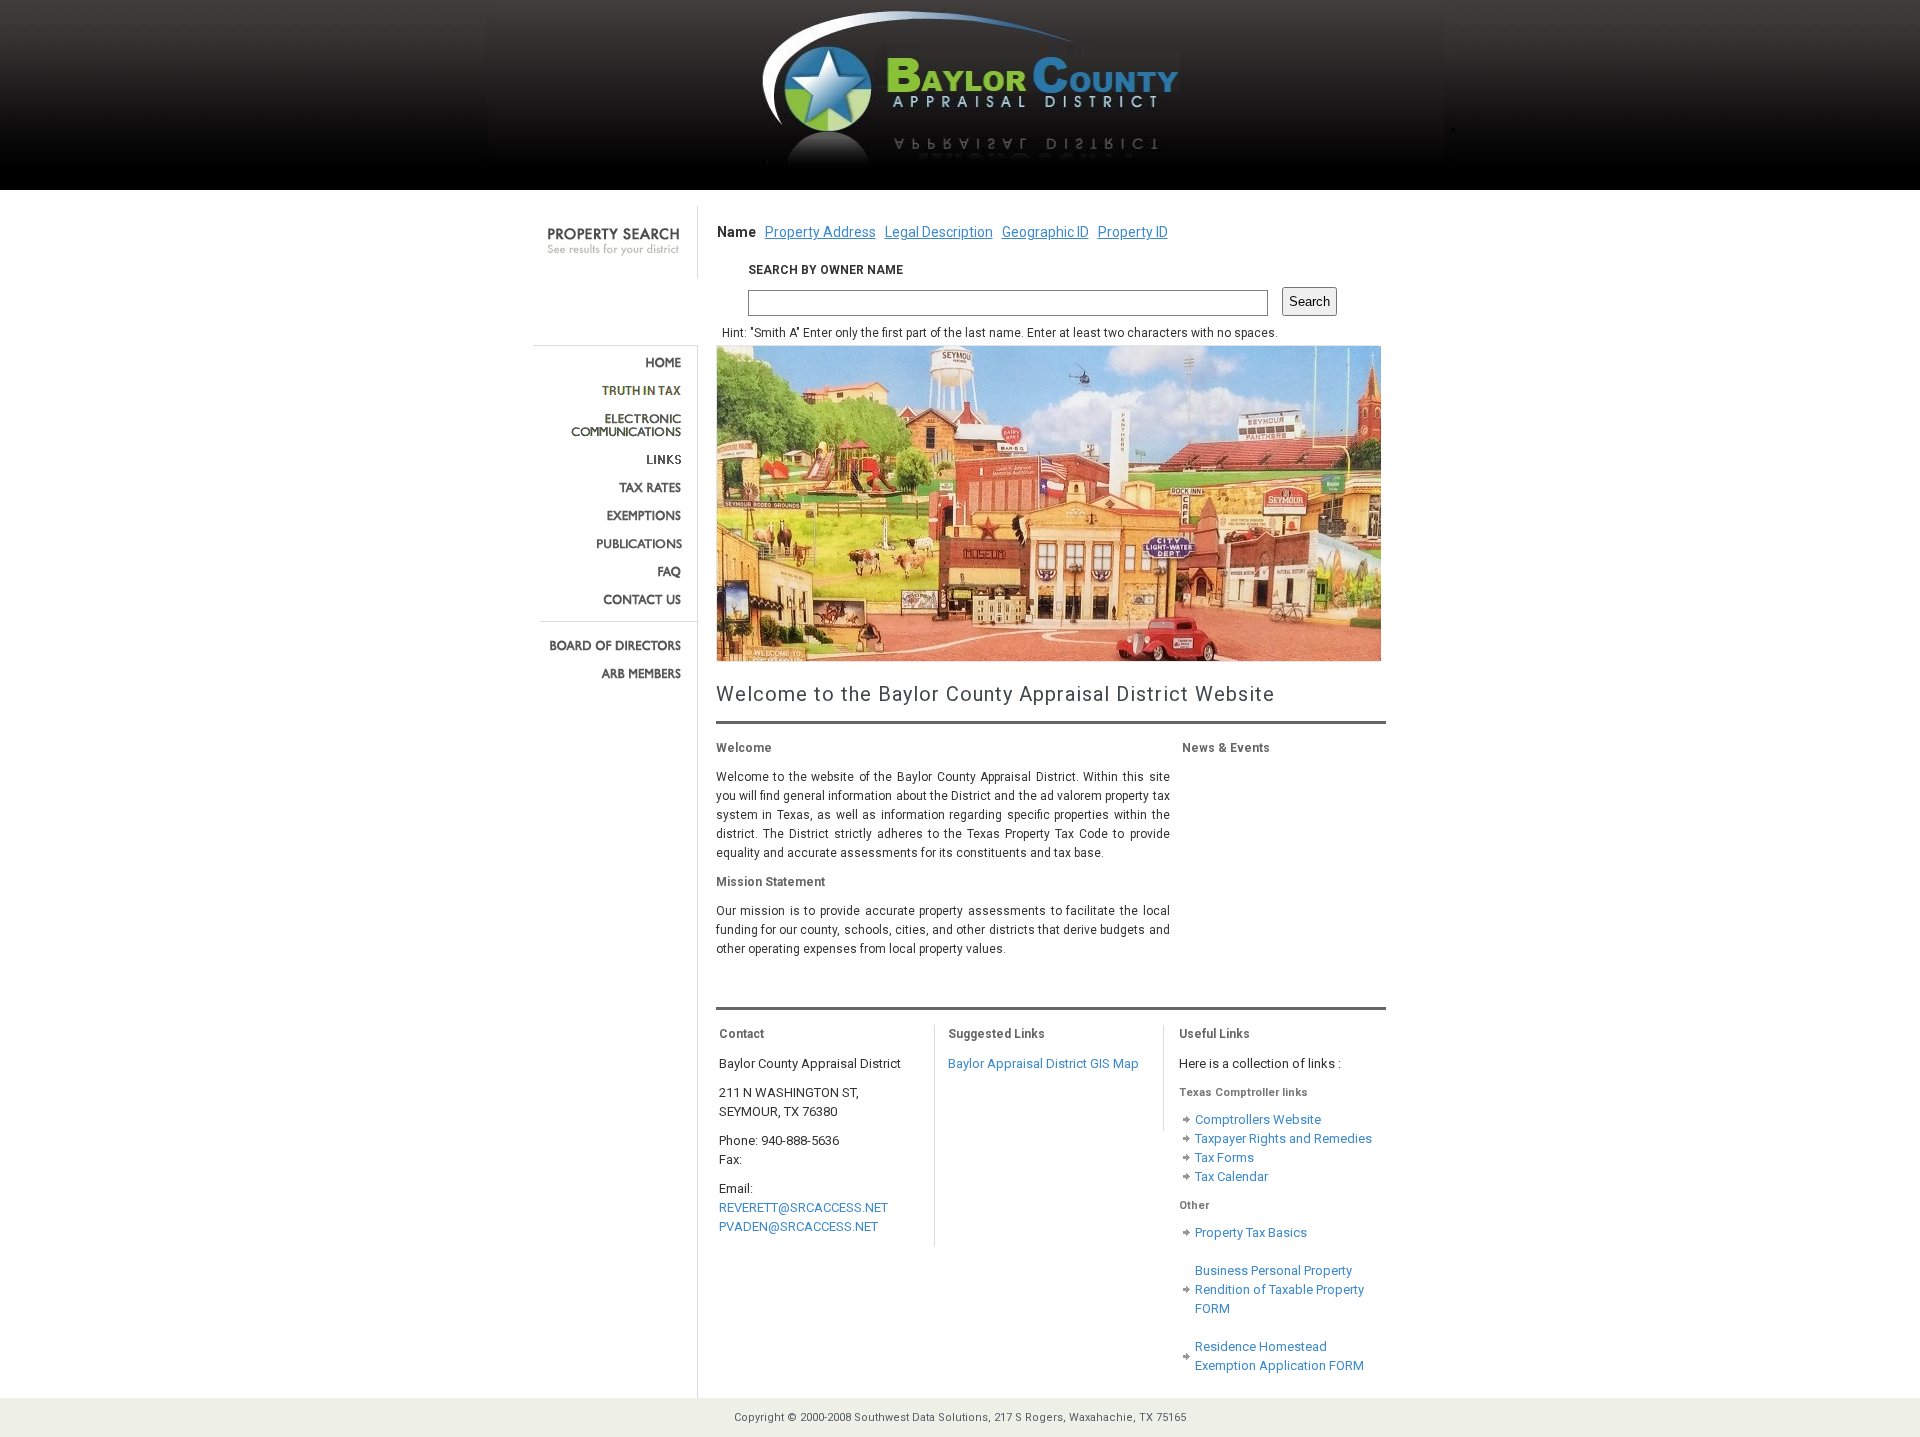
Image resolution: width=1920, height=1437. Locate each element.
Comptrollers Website (1258, 1119)
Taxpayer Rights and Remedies (1283, 1138)
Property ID (1133, 232)
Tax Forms (1224, 1157)
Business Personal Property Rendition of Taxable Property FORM (1279, 1289)
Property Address (820, 232)
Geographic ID (1045, 232)
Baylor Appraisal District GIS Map (1043, 1063)
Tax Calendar (1231, 1176)
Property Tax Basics (1251, 1232)
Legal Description (939, 232)
